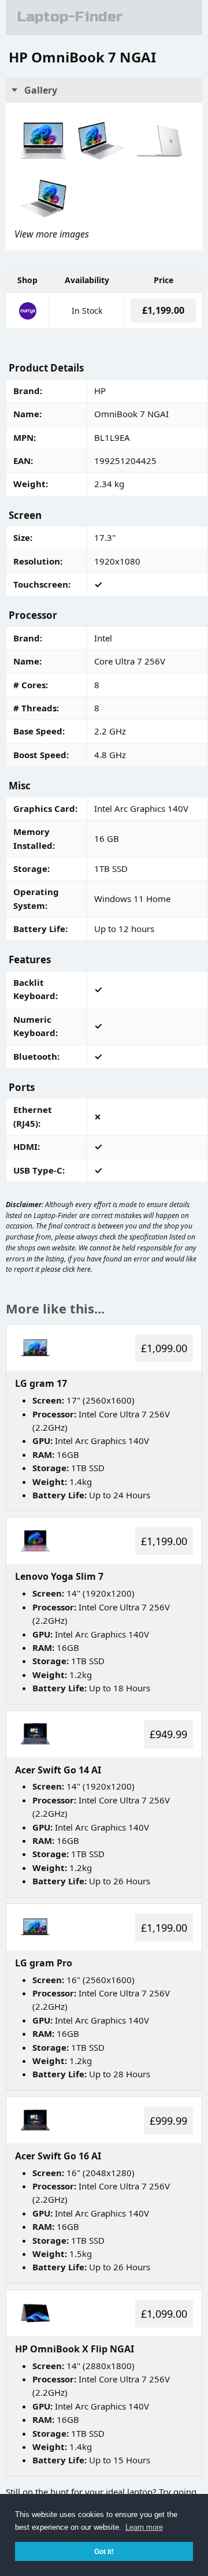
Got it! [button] (104, 2551)
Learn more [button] (144, 2527)
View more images (52, 234)
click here (77, 1269)
